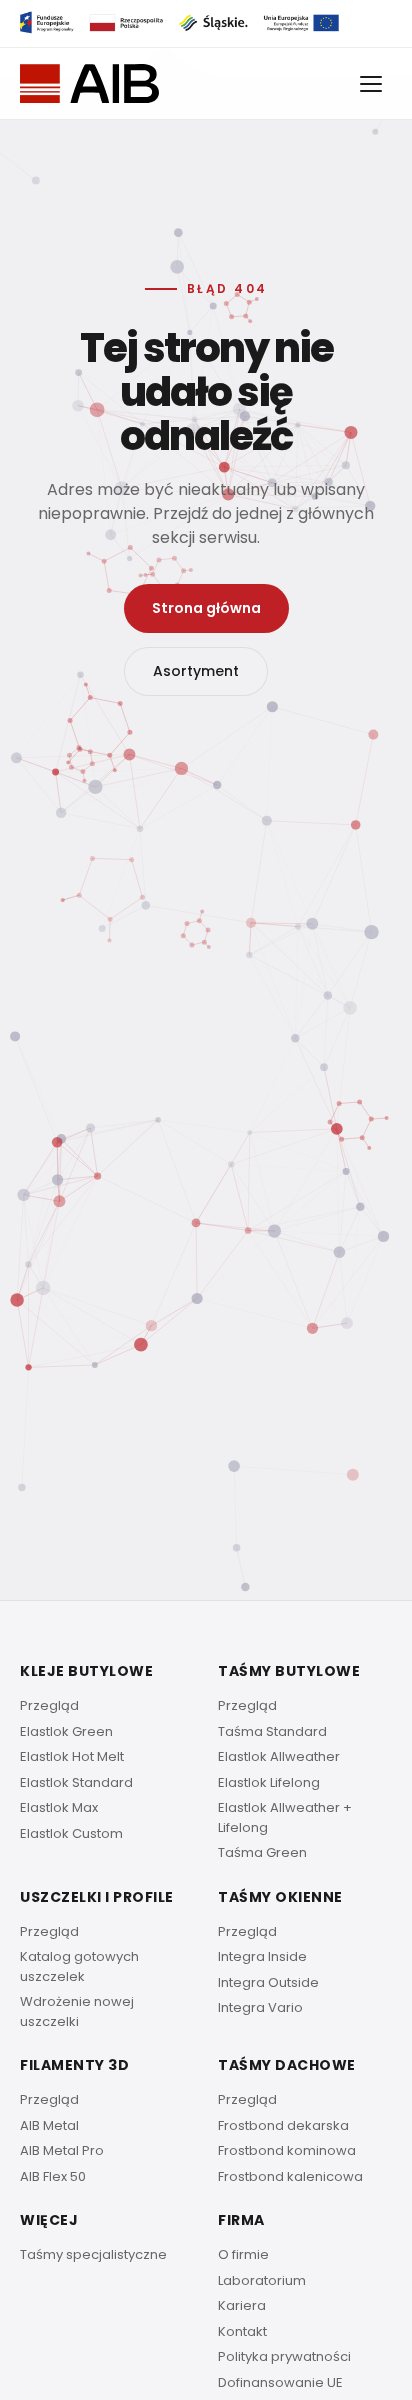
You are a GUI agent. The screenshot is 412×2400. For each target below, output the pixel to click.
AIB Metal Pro (62, 2150)
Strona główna (206, 608)
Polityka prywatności (284, 2356)
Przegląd (49, 1705)
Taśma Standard (272, 1731)
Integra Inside (262, 1956)
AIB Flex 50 (53, 2176)
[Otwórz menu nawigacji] (372, 84)
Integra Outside (268, 1982)
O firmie (243, 2254)
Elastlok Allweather (279, 1756)
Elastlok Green (66, 1731)
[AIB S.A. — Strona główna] (89, 84)
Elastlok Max (59, 1807)
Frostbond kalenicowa (290, 2176)
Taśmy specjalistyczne (93, 2254)
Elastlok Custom (71, 1833)
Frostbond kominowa (287, 2150)
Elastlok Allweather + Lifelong (285, 1817)
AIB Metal (49, 2125)
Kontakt (242, 2331)
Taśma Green (262, 1852)
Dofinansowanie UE (280, 2382)
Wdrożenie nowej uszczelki (77, 2011)
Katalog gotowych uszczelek (79, 1966)
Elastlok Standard (76, 1782)
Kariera (242, 2305)
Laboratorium (262, 2280)
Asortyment (196, 671)
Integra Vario (260, 2007)
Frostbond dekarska (283, 2125)
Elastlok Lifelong (269, 1782)
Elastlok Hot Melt (72, 1756)
